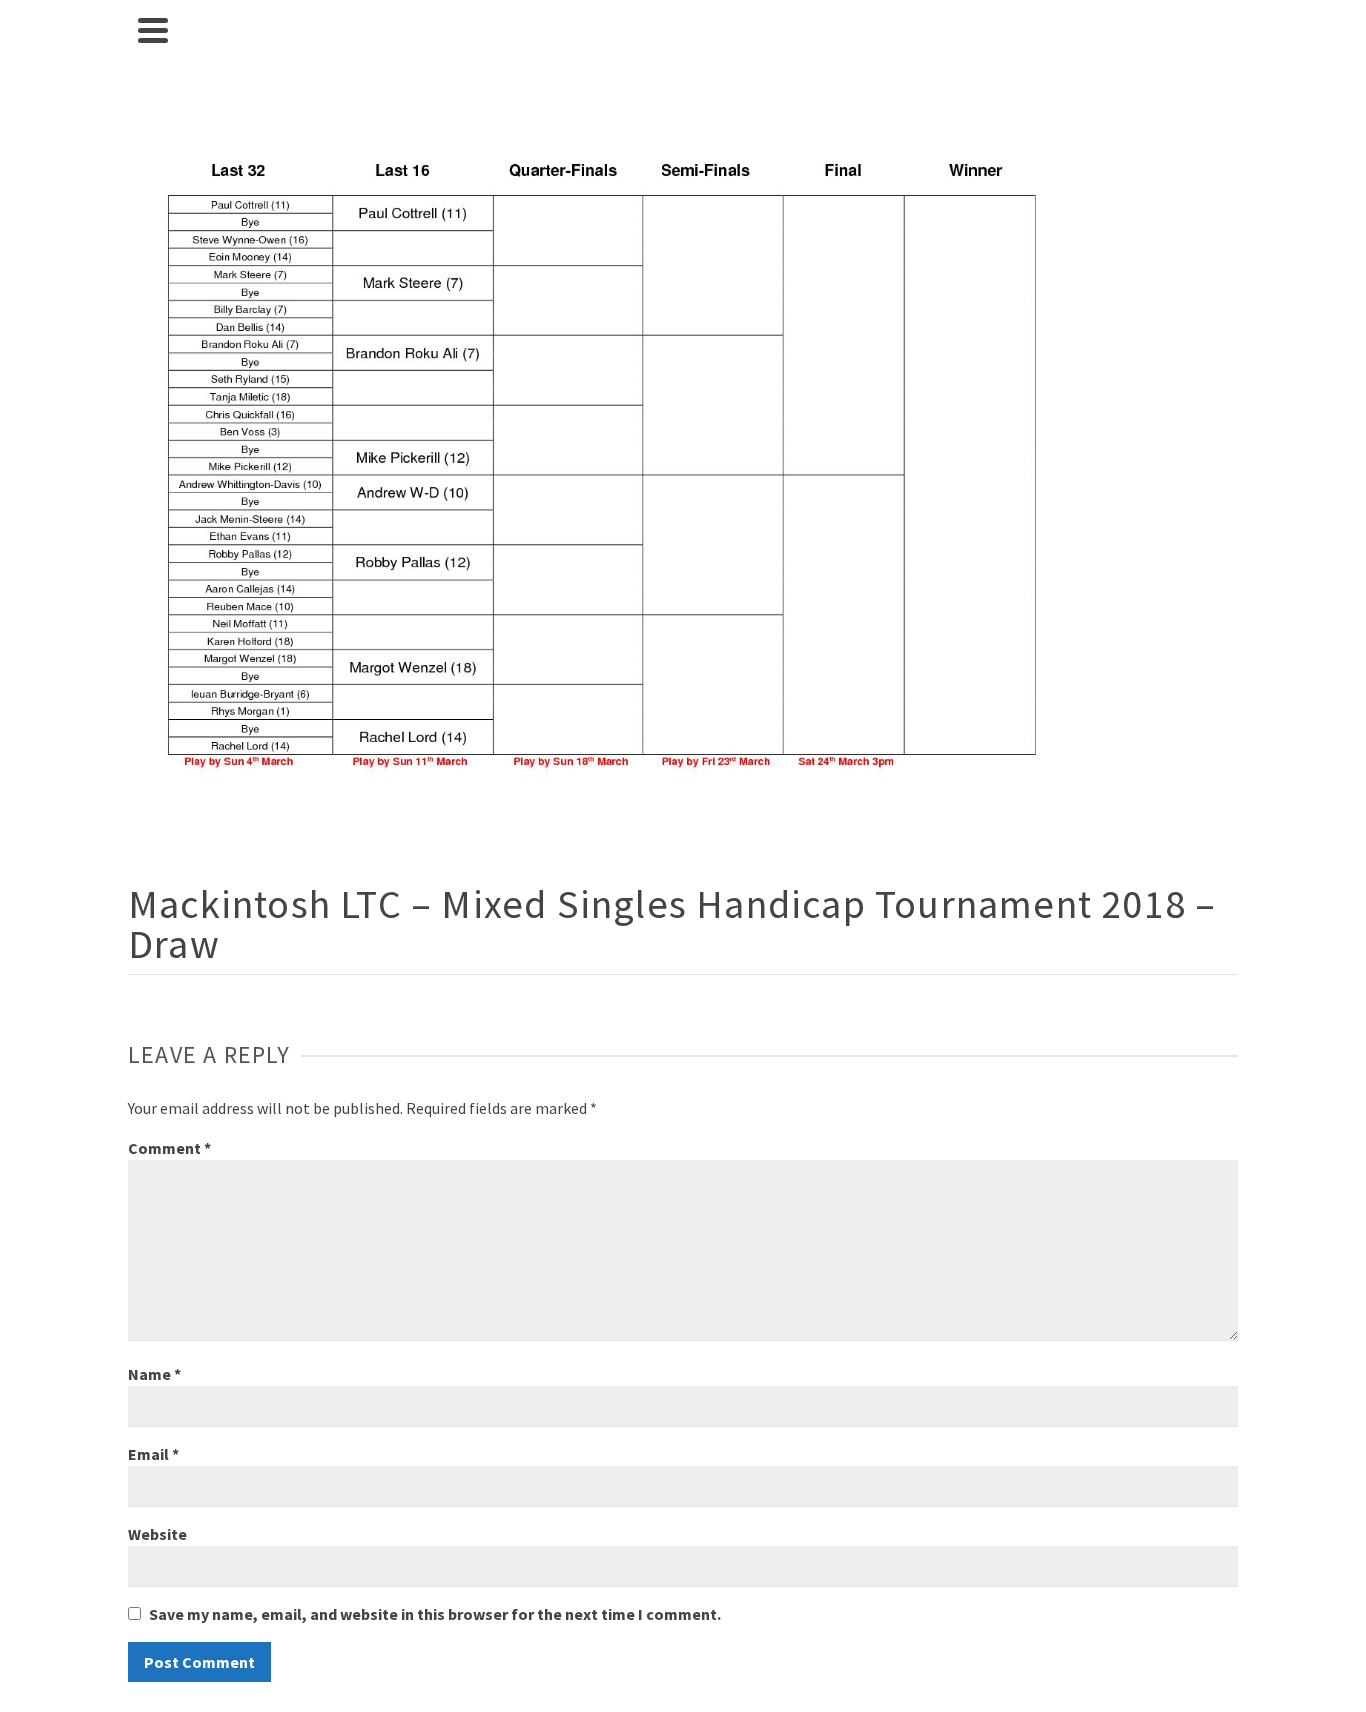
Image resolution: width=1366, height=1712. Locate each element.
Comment (169, 1148)
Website (157, 1534)
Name (154, 1374)
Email (153, 1454)
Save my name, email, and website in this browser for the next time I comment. (435, 1614)
